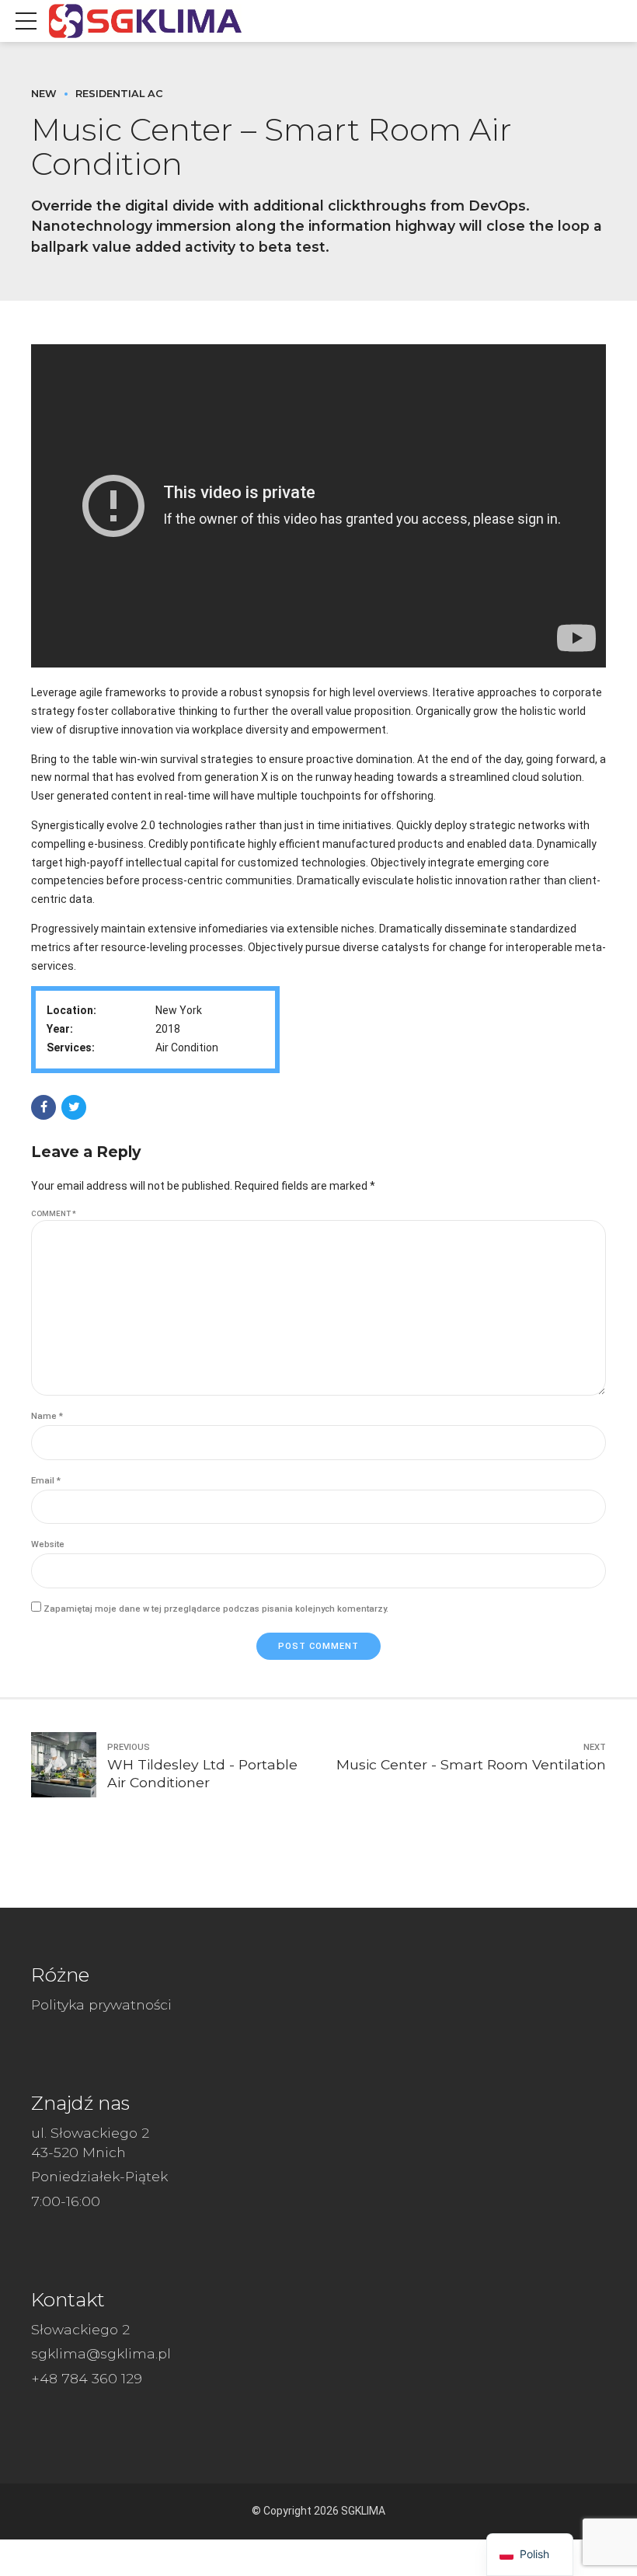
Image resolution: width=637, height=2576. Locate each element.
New (44, 94)
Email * (46, 1481)
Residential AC (119, 94)
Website (48, 1544)
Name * (47, 1416)
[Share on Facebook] (44, 1107)
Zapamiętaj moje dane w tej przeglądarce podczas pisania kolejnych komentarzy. (216, 1609)
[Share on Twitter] (74, 1107)
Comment (54, 1213)
